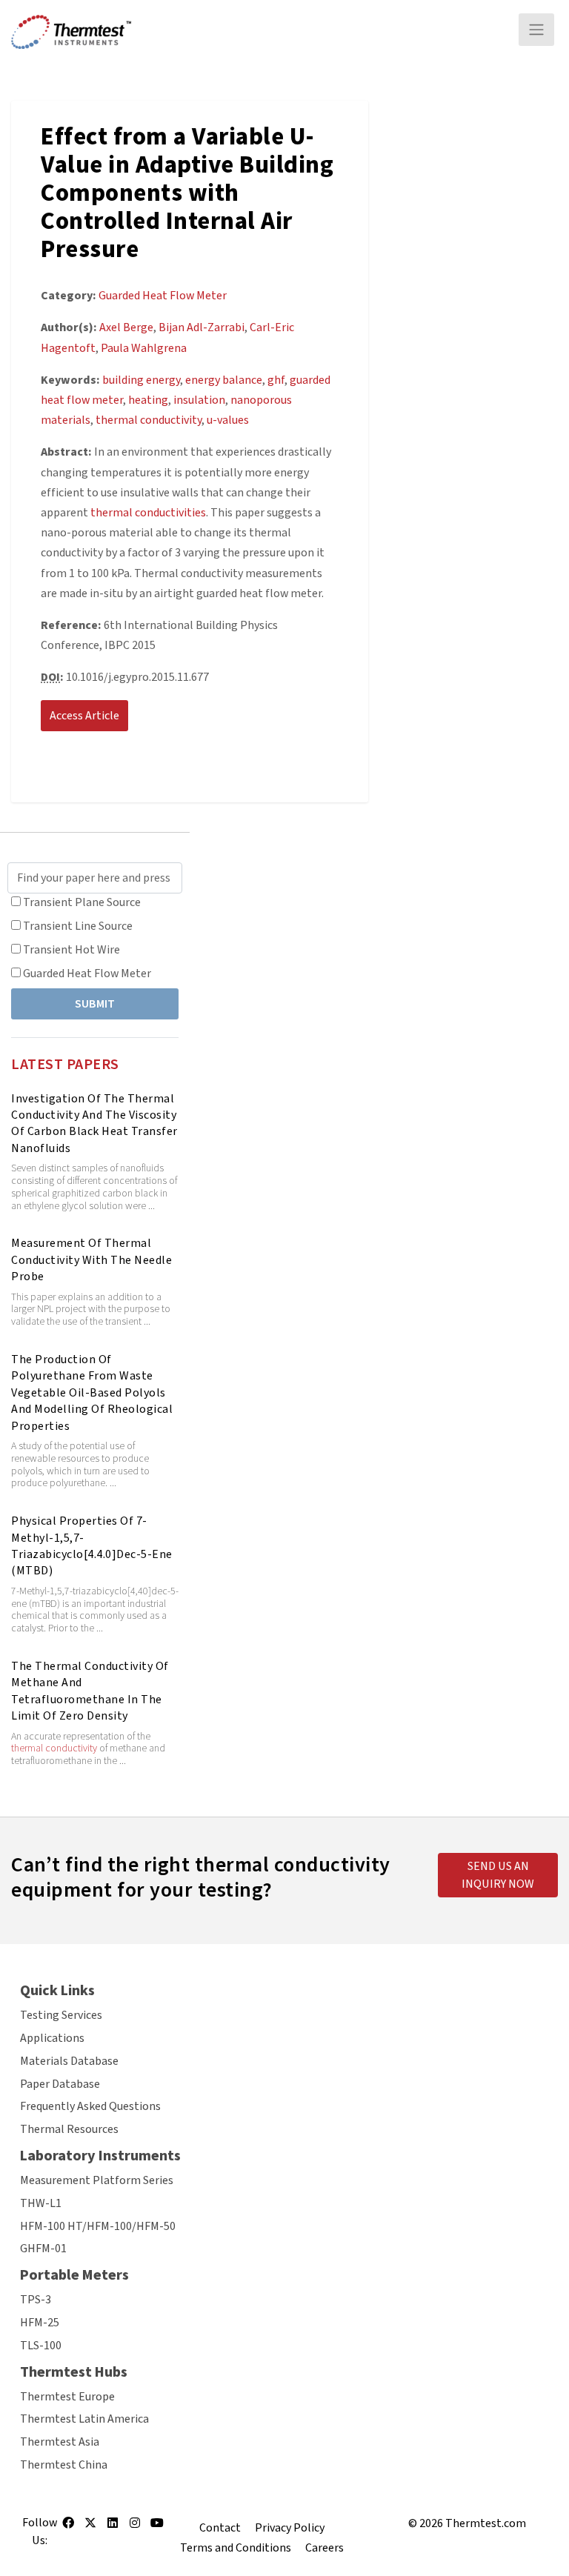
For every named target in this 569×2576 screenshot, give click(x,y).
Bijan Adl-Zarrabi (202, 327)
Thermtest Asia (60, 2442)
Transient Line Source (78, 926)
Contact (220, 2528)
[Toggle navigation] (536, 30)
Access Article (84, 716)
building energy (141, 380)
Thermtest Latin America (84, 2419)
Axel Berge (126, 327)
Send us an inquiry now (498, 1875)
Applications (52, 2038)
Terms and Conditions (236, 2548)
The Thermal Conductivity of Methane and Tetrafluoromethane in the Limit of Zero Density (90, 1691)
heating (148, 400)
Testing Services (61, 2015)
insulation (199, 400)
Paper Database (60, 2084)
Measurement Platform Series (97, 2180)
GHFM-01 (43, 2249)
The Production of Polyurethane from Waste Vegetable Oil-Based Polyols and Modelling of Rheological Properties (92, 1393)
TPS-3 (36, 2300)
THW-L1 (41, 2203)
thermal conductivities (148, 513)
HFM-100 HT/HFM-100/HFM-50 (98, 2226)
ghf (276, 380)
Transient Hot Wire (71, 950)
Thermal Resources (69, 2129)
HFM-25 (40, 2323)
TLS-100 (41, 2346)
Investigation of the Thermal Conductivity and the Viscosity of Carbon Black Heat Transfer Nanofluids (94, 1124)
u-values (228, 420)
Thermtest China (64, 2465)
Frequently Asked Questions (90, 2106)
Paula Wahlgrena (144, 348)
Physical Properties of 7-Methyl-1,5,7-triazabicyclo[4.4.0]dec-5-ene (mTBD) (92, 1546)
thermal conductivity (54, 1748)
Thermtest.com (486, 2523)
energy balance (224, 380)
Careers (325, 2548)
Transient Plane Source (82, 902)
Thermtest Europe (67, 2397)
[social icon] (68, 2528)
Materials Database (69, 2061)
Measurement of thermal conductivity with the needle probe (91, 1260)
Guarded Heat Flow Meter (87, 974)
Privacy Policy (290, 2528)
